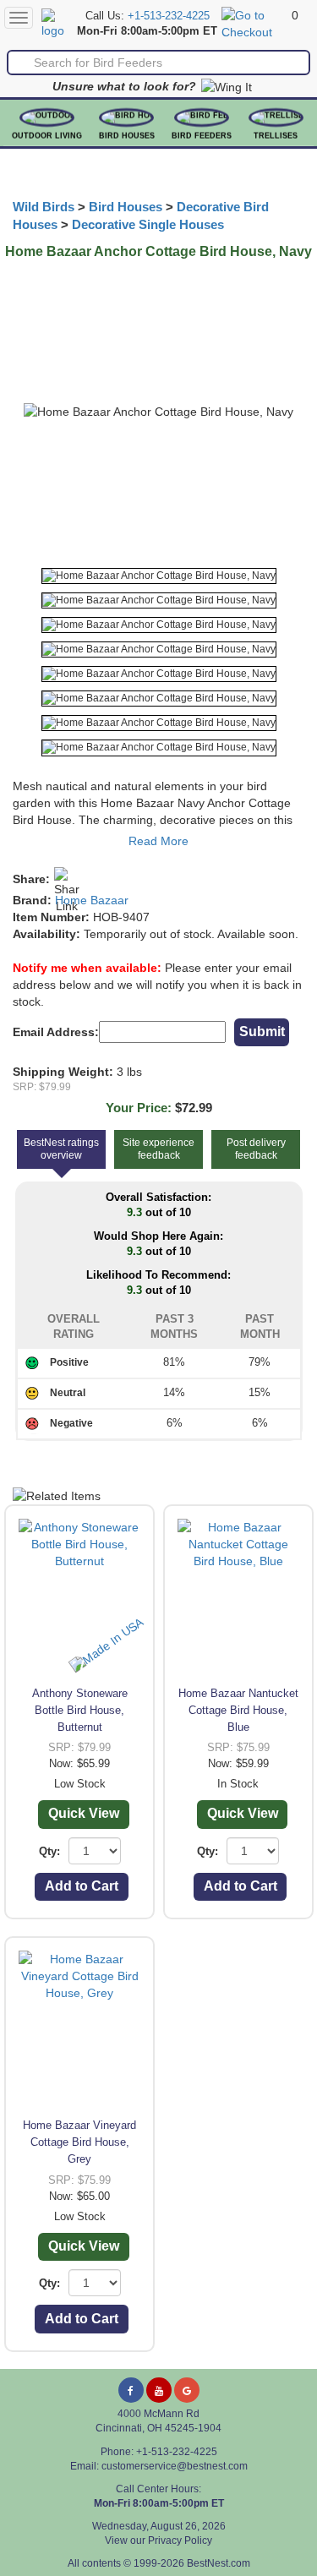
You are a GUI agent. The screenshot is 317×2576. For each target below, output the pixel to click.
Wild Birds (44, 207)
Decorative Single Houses (148, 225)
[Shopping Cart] (254, 23)
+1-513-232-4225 (169, 16)
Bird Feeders (202, 136)
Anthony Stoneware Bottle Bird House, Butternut (80, 1710)
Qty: (49, 1851)
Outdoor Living (47, 136)
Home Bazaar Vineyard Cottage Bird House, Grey (79, 2142)
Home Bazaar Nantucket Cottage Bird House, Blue (238, 1710)
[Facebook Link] (131, 2390)
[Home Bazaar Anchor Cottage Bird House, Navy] (159, 576)
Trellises (276, 136)
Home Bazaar (92, 900)
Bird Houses (127, 136)
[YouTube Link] (159, 2390)
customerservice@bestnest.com (175, 2466)
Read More (158, 841)
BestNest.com (219, 2563)
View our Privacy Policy (158, 2541)
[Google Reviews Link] (187, 2390)
